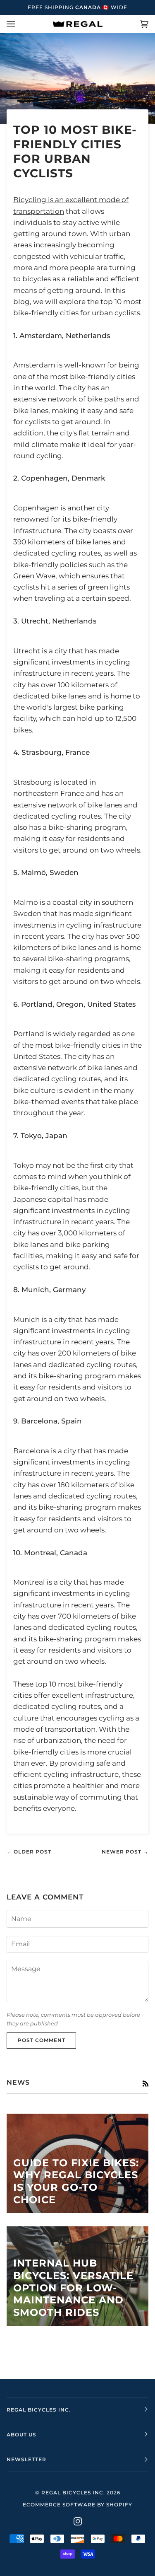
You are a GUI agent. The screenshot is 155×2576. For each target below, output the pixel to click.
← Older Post (29, 1852)
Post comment (42, 2040)
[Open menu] (19, 24)
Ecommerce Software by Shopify (77, 2505)
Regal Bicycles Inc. (73, 2493)
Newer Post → (125, 1852)
